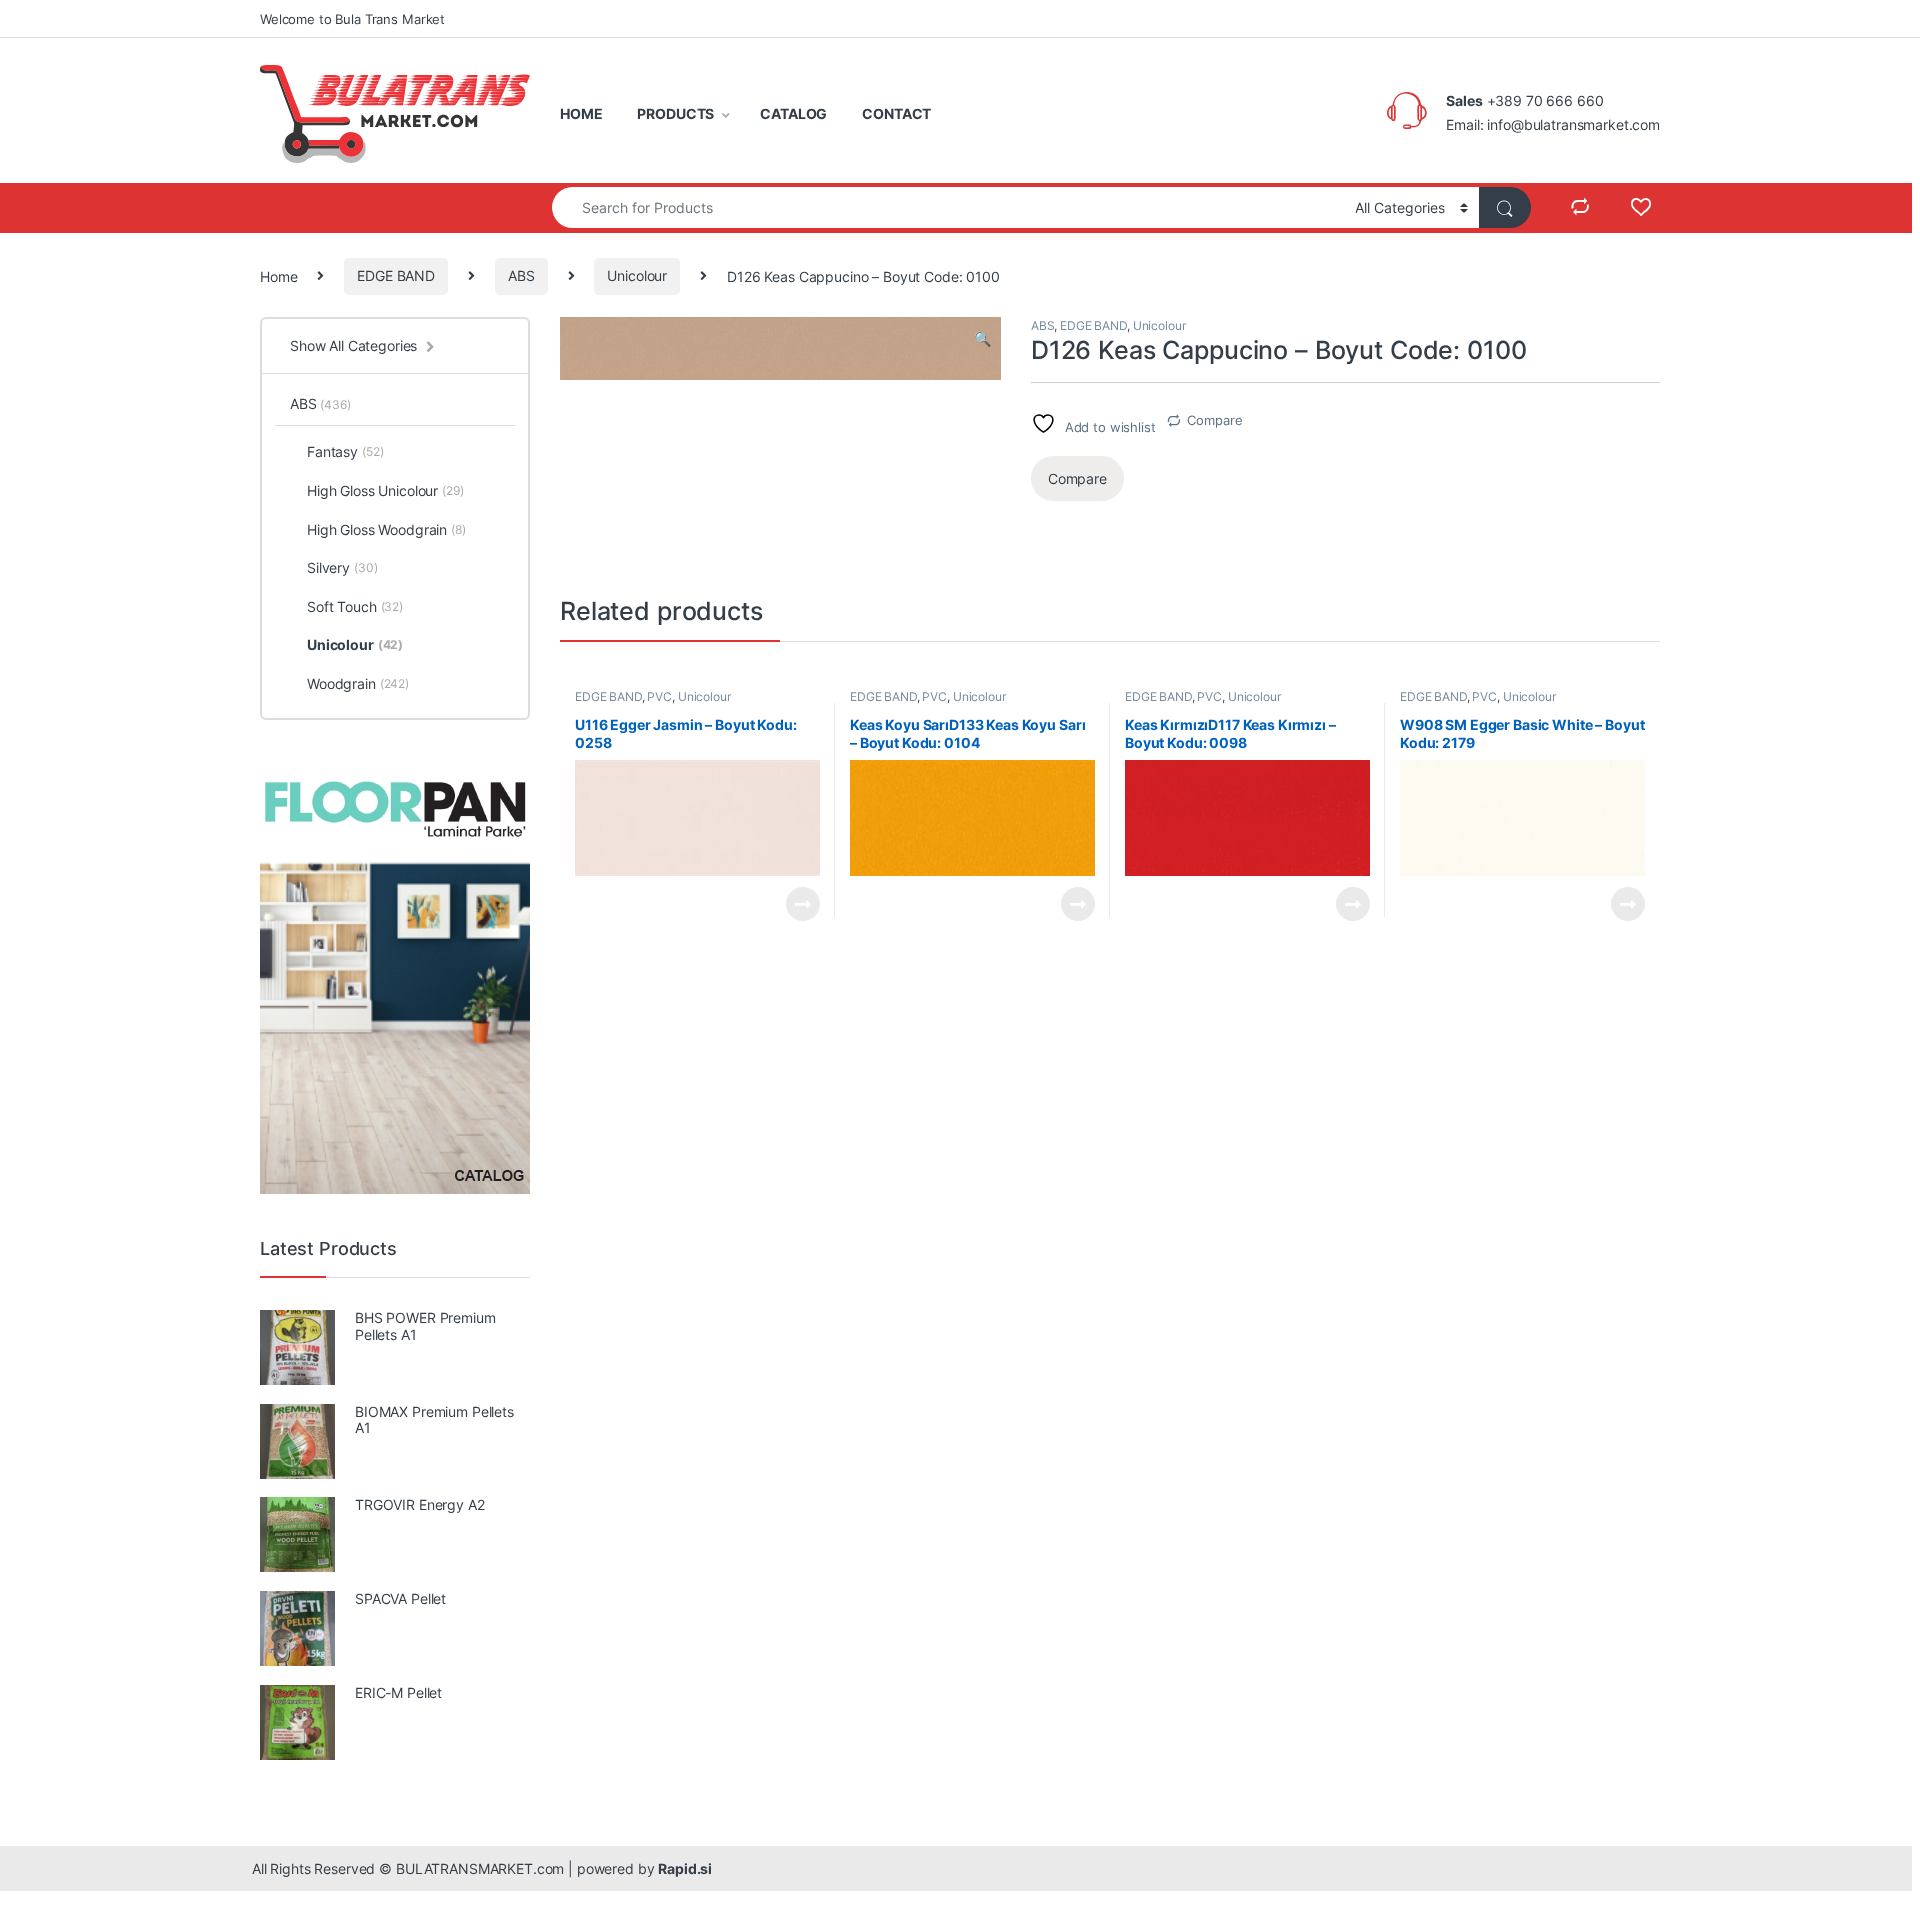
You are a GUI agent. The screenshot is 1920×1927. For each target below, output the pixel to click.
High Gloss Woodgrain (386, 529)
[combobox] (948, 207)
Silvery (342, 567)
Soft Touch (355, 606)
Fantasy (345, 451)
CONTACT (896, 113)
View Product (794, 904)
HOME (581, 113)
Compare (1214, 420)
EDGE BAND (396, 275)
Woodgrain (358, 683)
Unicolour (637, 275)
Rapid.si (685, 1868)
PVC (659, 696)
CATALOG (793, 113)
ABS (521, 275)
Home (278, 275)
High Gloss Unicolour (385, 490)
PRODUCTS (675, 113)
